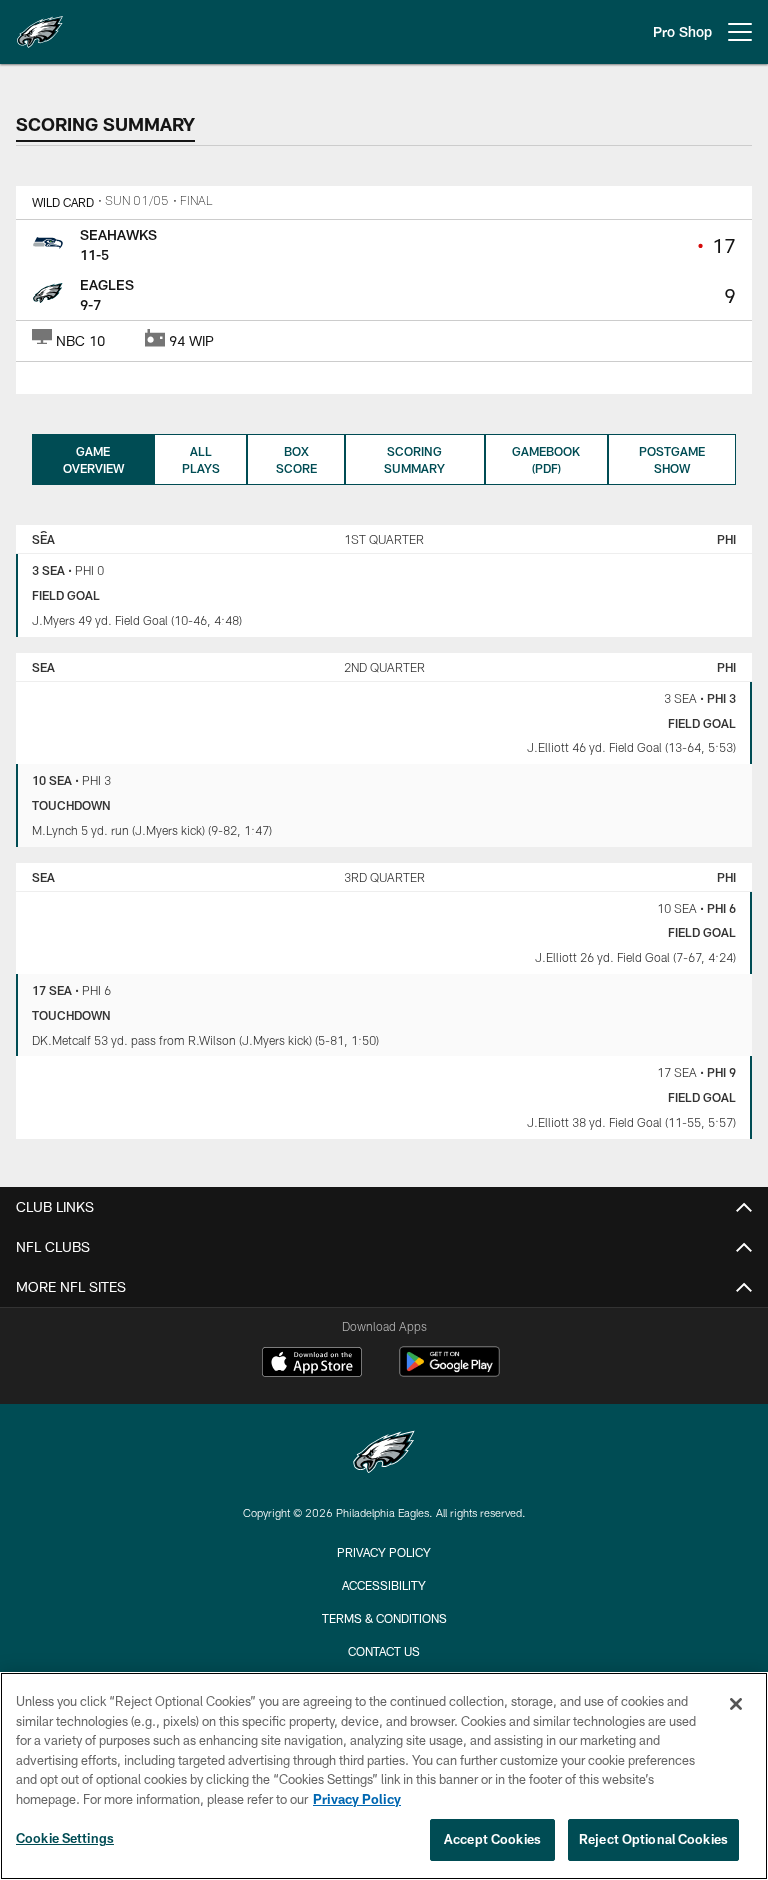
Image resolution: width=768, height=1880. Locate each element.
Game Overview (93, 459)
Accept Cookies (492, 1839)
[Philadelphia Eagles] (384, 1454)
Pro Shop (682, 31)
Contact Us (384, 1651)
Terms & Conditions (384, 1618)
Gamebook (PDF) (546, 459)
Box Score (296, 459)
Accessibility (384, 1585)
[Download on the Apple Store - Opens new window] (312, 1364)
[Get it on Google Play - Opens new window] (449, 1371)
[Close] (736, 1704)
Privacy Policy (384, 1552)
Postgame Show (672, 459)
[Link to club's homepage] (40, 24)
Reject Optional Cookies (653, 1839)
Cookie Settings (65, 1838)
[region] (384, 1776)
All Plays (201, 459)
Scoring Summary (414, 459)
